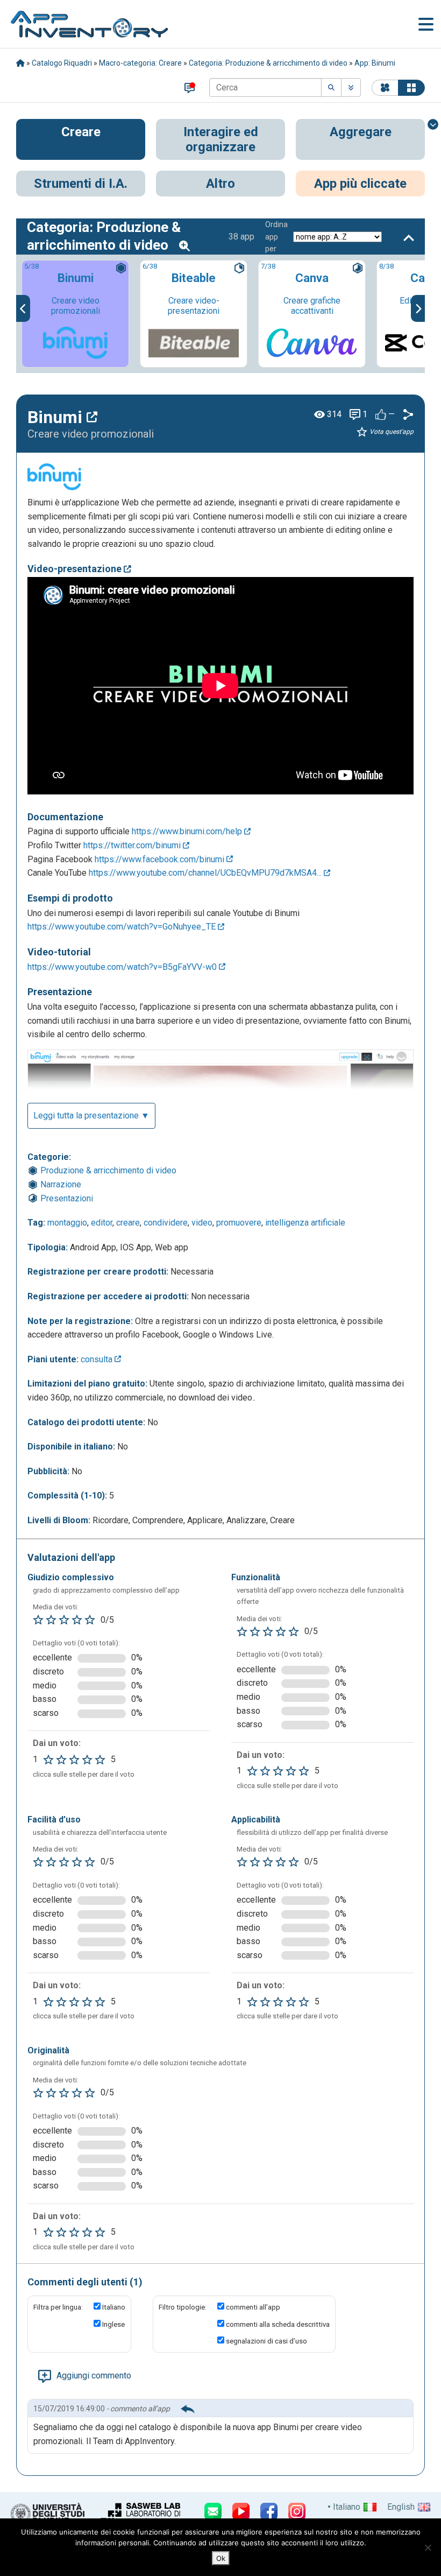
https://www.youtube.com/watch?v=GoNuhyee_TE (123, 927)
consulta (98, 1359)
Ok (221, 2558)
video (202, 1223)
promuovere (239, 1223)
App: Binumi (375, 63)
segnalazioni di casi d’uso (266, 2341)
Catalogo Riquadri (62, 63)
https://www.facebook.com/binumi (161, 859)
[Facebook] (269, 2511)
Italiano (114, 2307)
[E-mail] (213, 2511)
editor (102, 1223)
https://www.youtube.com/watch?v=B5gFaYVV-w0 (123, 967)
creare (128, 1223)
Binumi (57, 417)
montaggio (67, 1223)
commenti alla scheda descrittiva (278, 2324)
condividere (166, 1223)
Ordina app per (276, 237)
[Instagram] (297, 2511)
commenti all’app (253, 2307)
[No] (428, 2547)
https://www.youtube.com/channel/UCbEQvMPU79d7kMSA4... (206, 873)
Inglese (113, 2324)
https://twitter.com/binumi (133, 845)
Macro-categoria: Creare (140, 63)
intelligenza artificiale (305, 1223)
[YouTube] (241, 2511)
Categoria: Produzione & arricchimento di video (268, 63)
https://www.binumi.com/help (188, 831)
